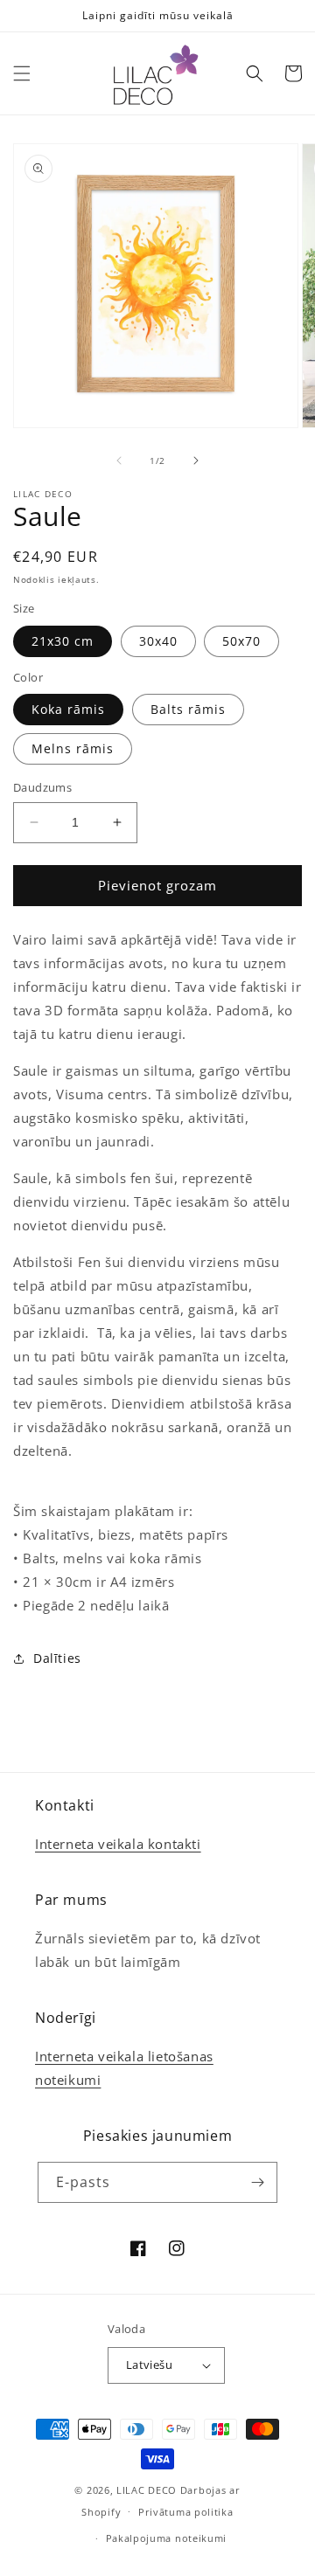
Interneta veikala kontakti (118, 1844)
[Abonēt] (257, 2182)
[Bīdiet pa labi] (196, 460)
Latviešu (149, 2365)
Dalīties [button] (57, 1658)
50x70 (241, 641)
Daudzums (42, 787)
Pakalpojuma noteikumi (167, 2538)
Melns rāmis (73, 748)
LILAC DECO (147, 2490)
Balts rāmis (188, 709)
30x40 (158, 641)
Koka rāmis (68, 709)
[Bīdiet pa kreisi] (119, 460)
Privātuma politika (186, 2512)
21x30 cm (63, 641)
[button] (22, 73)
